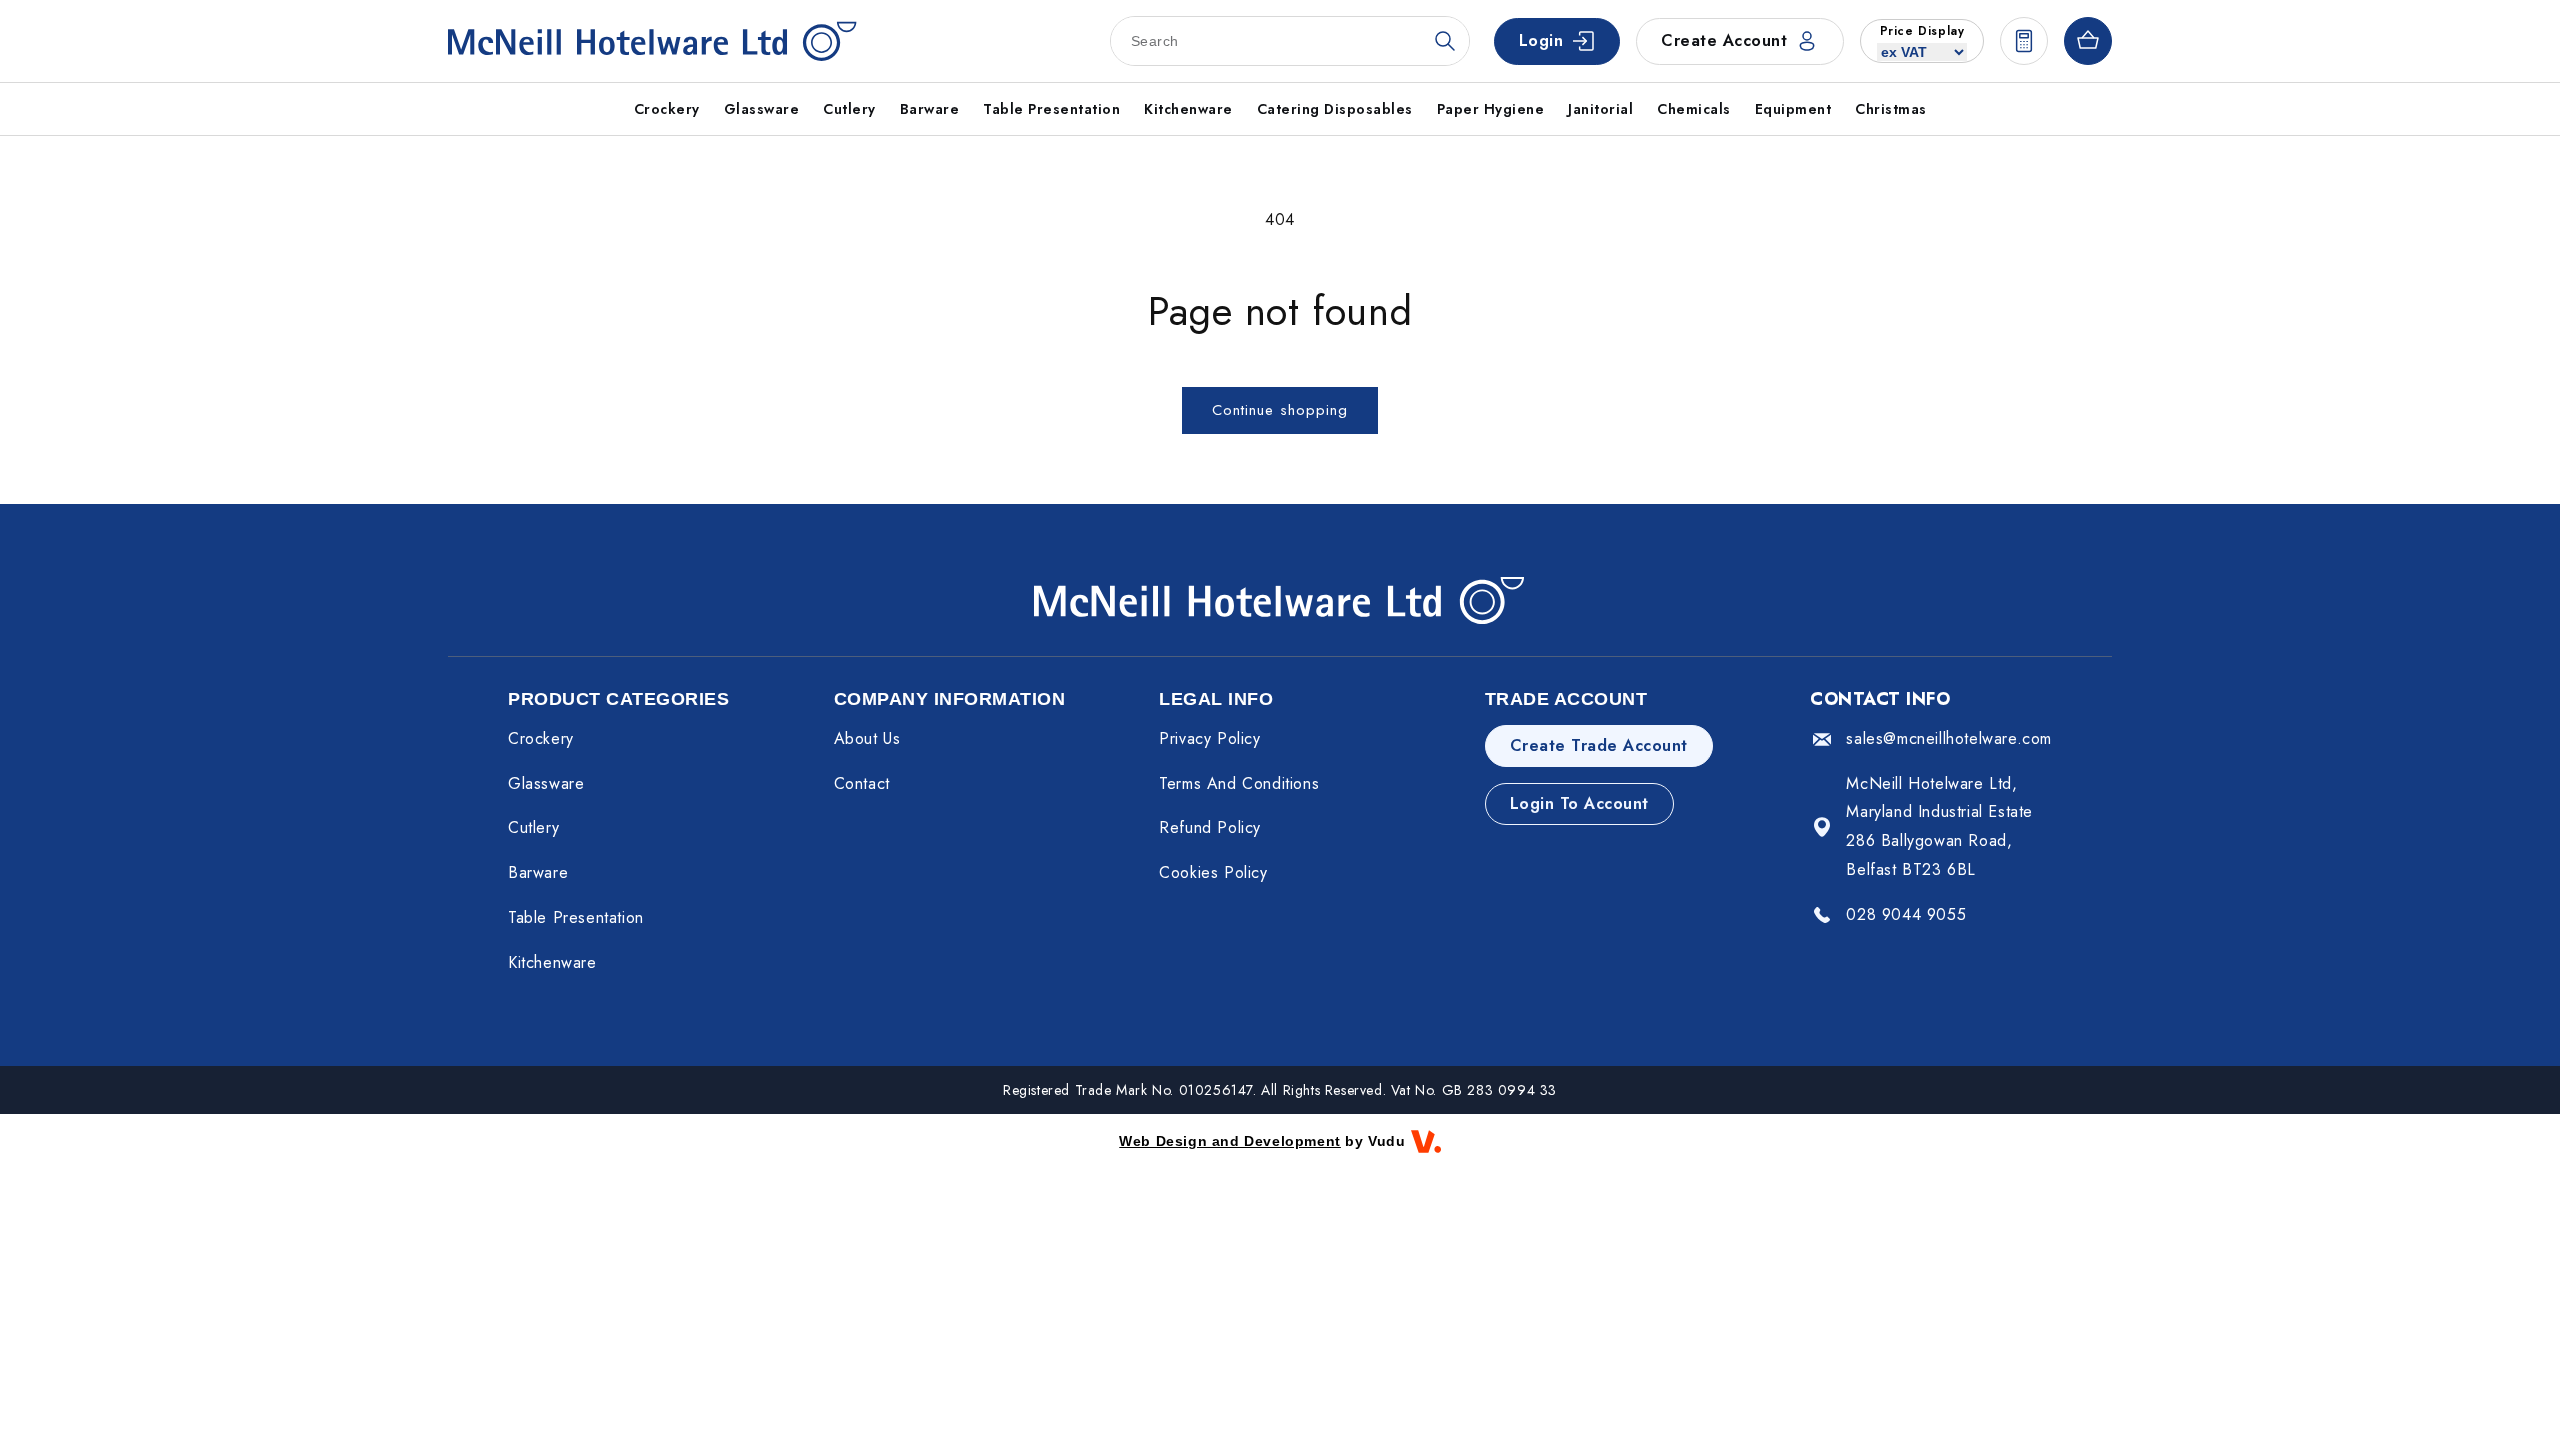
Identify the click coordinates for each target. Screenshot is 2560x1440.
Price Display (1922, 31)
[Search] (1445, 41)
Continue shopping (1280, 410)
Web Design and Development (1230, 1141)
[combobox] (1290, 41)
